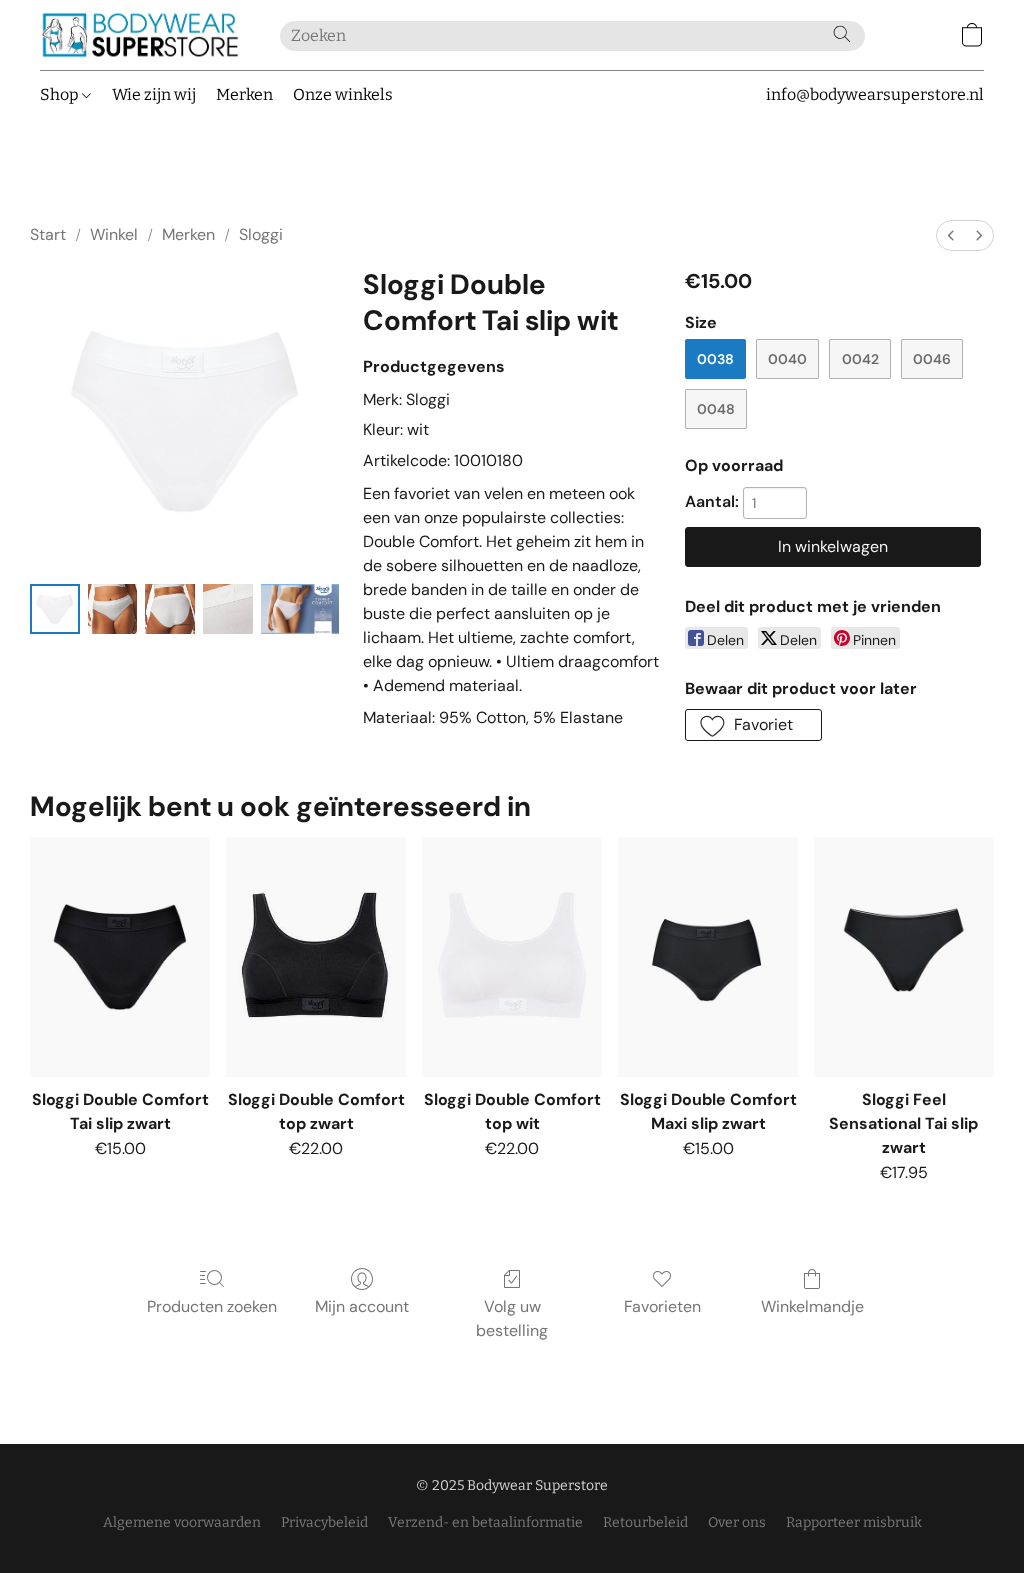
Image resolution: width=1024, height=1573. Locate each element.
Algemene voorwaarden (182, 1522)
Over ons (737, 1522)
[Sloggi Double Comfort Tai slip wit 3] (228, 609)
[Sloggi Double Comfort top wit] (512, 957)
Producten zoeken (212, 1306)
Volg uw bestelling (512, 1318)
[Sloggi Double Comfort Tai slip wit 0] (55, 609)
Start (48, 234)
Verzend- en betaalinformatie (485, 1522)
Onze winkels (343, 94)
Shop (61, 94)
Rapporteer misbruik (854, 1522)
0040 (787, 359)
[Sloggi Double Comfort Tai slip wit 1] (113, 609)
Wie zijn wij (154, 94)
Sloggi (261, 234)
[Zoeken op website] (842, 34)
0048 (716, 409)
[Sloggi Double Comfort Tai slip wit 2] (170, 609)
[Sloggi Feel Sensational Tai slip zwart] (904, 957)
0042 (860, 359)
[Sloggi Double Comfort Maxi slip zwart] (708, 957)
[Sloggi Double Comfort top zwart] (316, 957)
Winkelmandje (812, 1306)
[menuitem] (951, 235)
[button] (140, 35)
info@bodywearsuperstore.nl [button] (875, 94)
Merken (244, 94)
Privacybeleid (324, 1522)
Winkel (114, 234)
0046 (932, 359)
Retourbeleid (645, 1522)
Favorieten (662, 1306)
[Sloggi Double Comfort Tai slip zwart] (120, 957)
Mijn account (362, 1306)
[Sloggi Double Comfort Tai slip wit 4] (300, 609)
